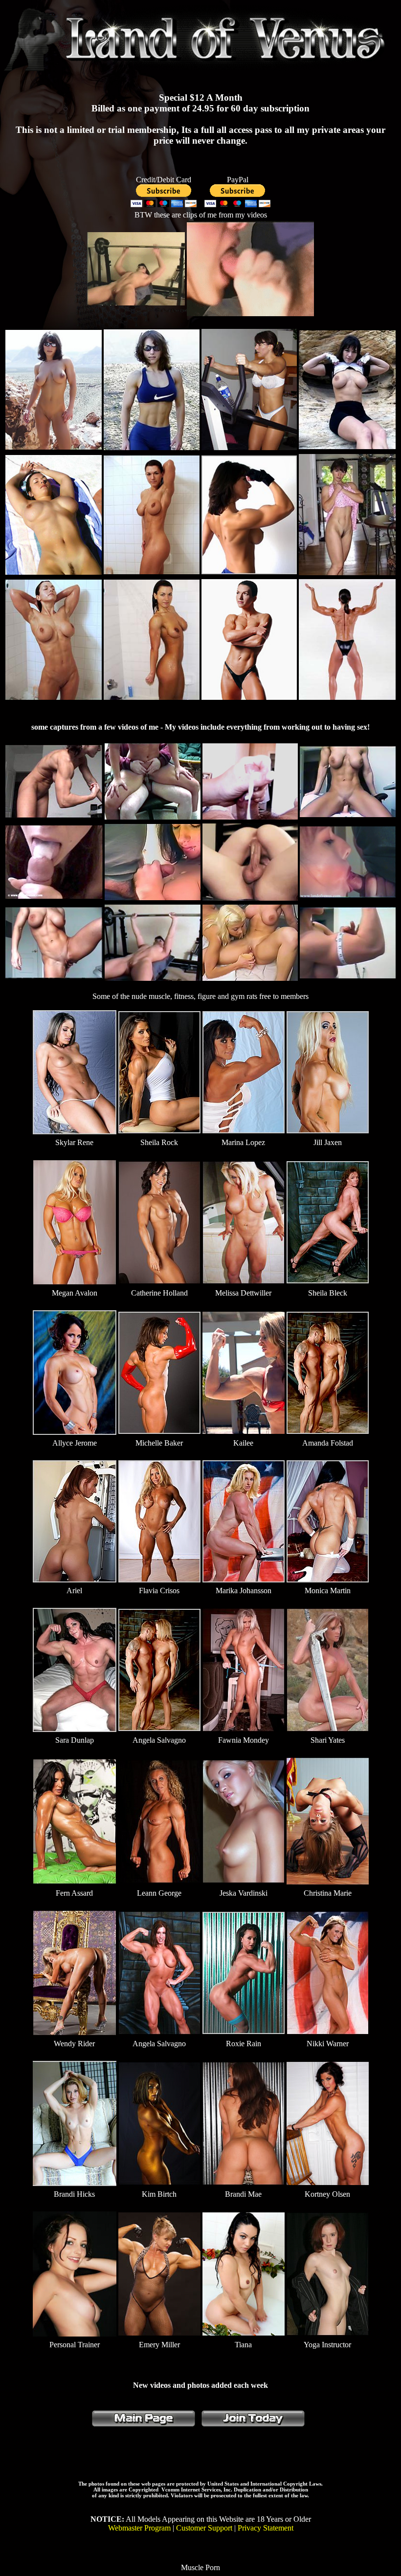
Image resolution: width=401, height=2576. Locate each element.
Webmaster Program (139, 2528)
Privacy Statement (266, 2528)
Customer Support (204, 2528)
